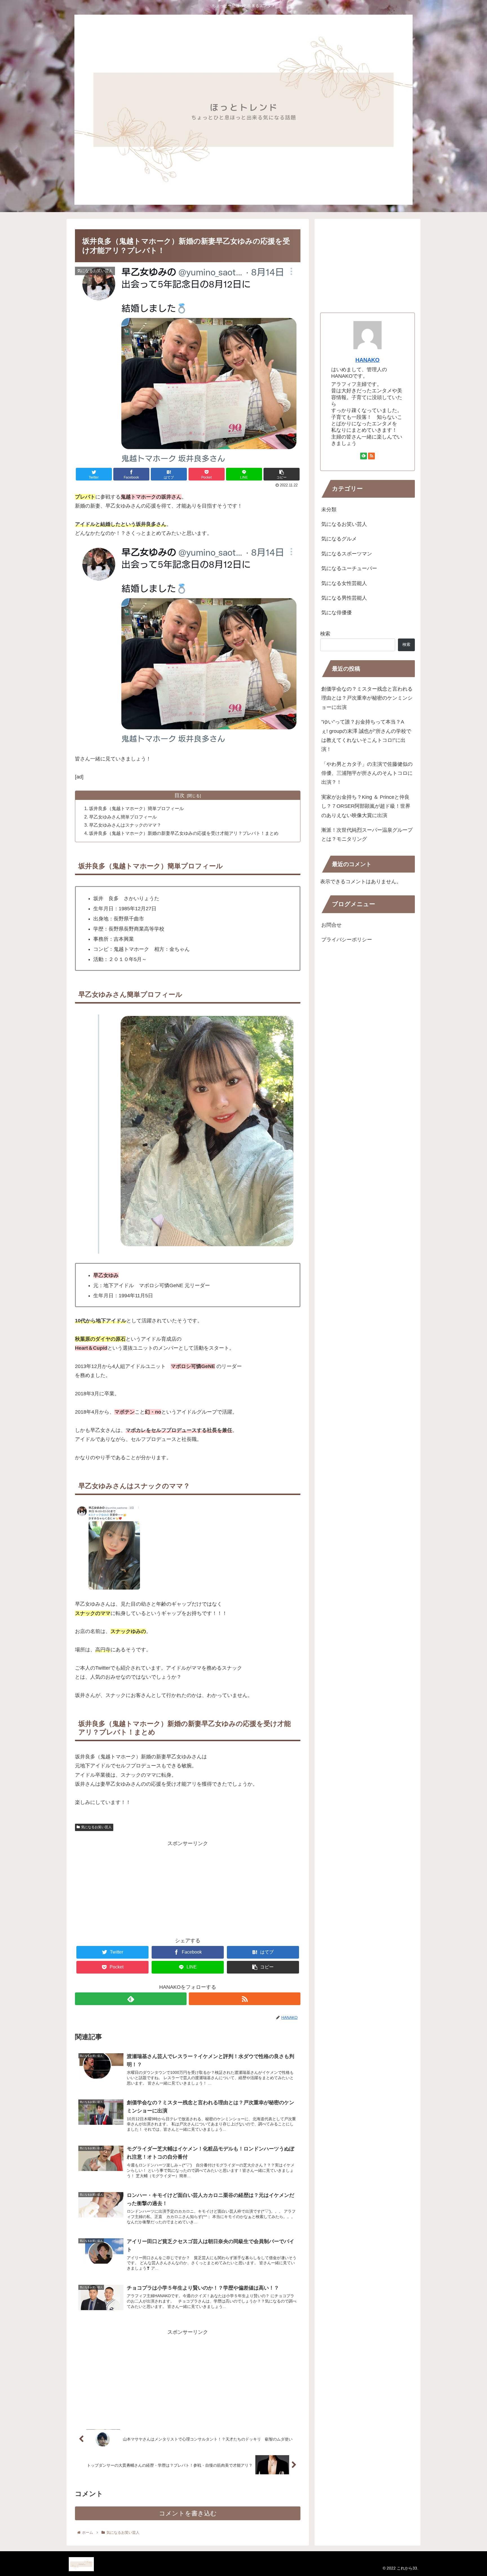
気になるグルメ (339, 539)
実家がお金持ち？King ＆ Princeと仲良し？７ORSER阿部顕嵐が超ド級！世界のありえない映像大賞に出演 (366, 806)
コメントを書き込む (188, 2513)
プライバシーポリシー (347, 940)
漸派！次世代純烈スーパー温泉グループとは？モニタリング (367, 835)
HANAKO (368, 360)
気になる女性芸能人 (344, 583)
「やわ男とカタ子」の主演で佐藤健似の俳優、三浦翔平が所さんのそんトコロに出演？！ (367, 773)
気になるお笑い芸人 (96, 1827)
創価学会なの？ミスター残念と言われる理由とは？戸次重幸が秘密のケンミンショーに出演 (367, 698)
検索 (325, 634)
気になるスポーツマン (347, 554)
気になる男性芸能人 (344, 598)
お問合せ (331, 925)
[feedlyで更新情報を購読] (131, 1999)
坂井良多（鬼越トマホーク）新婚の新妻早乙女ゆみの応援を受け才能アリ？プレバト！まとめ (184, 833)
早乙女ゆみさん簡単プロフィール (123, 817)
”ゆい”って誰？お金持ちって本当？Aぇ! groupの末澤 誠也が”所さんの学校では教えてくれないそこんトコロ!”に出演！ (366, 736)
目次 (180, 795)
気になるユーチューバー (349, 568)
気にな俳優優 (337, 613)
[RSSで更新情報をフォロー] (245, 1999)
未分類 (329, 510)
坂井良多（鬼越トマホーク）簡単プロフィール (136, 808)
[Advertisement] (188, 1887)
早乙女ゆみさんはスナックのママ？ (125, 825)
